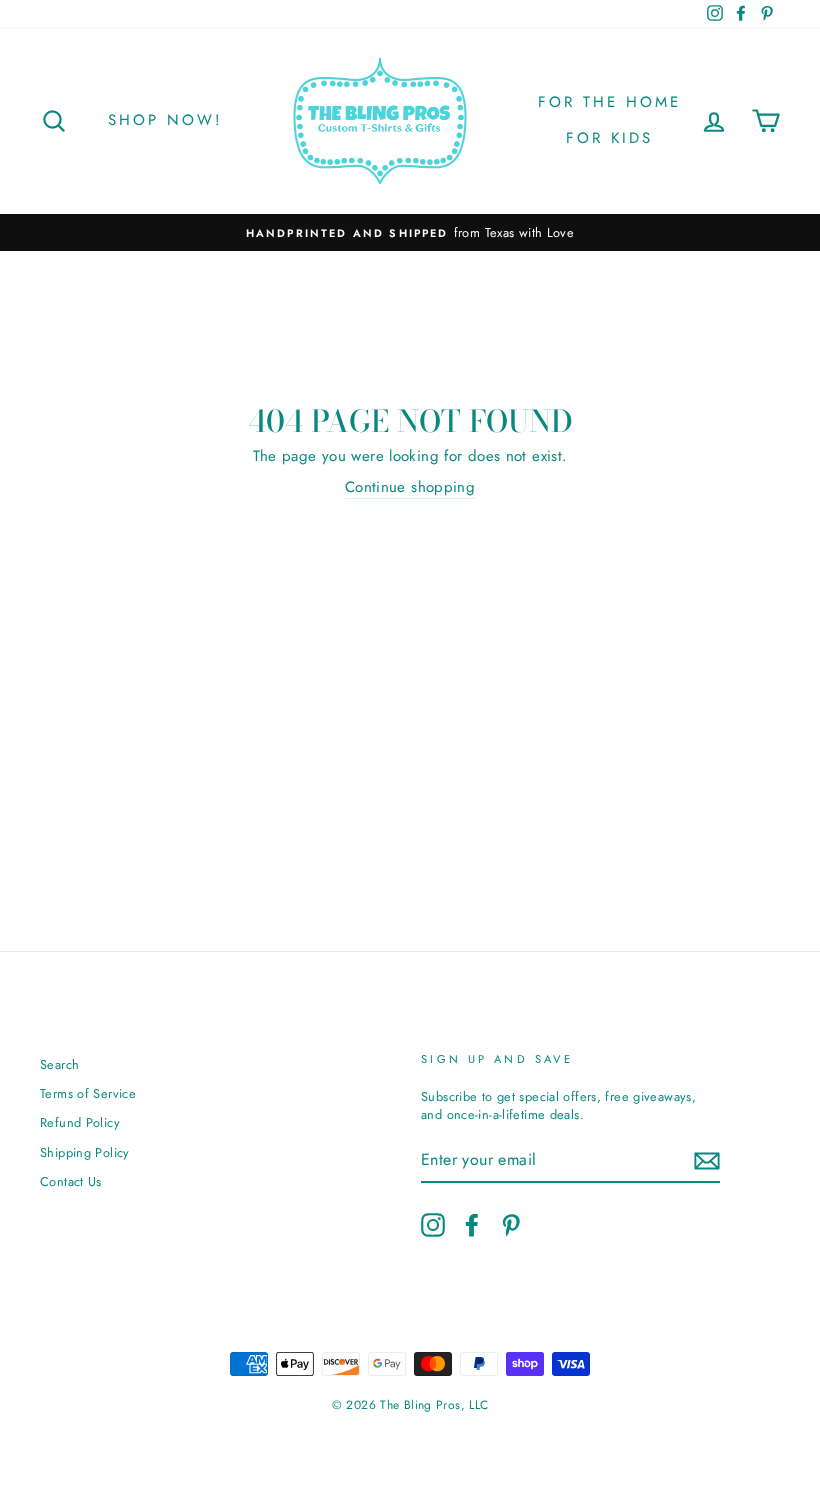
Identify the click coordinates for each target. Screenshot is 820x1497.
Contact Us (71, 1181)
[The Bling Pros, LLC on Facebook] (472, 1225)
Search (59, 1064)
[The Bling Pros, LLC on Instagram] (433, 1225)
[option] (410, 233)
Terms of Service (88, 1093)
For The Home (609, 102)
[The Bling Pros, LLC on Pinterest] (511, 1225)
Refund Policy (80, 1122)
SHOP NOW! (165, 120)
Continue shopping (410, 487)
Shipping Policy (85, 1152)
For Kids (609, 138)
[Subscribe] (707, 1161)
